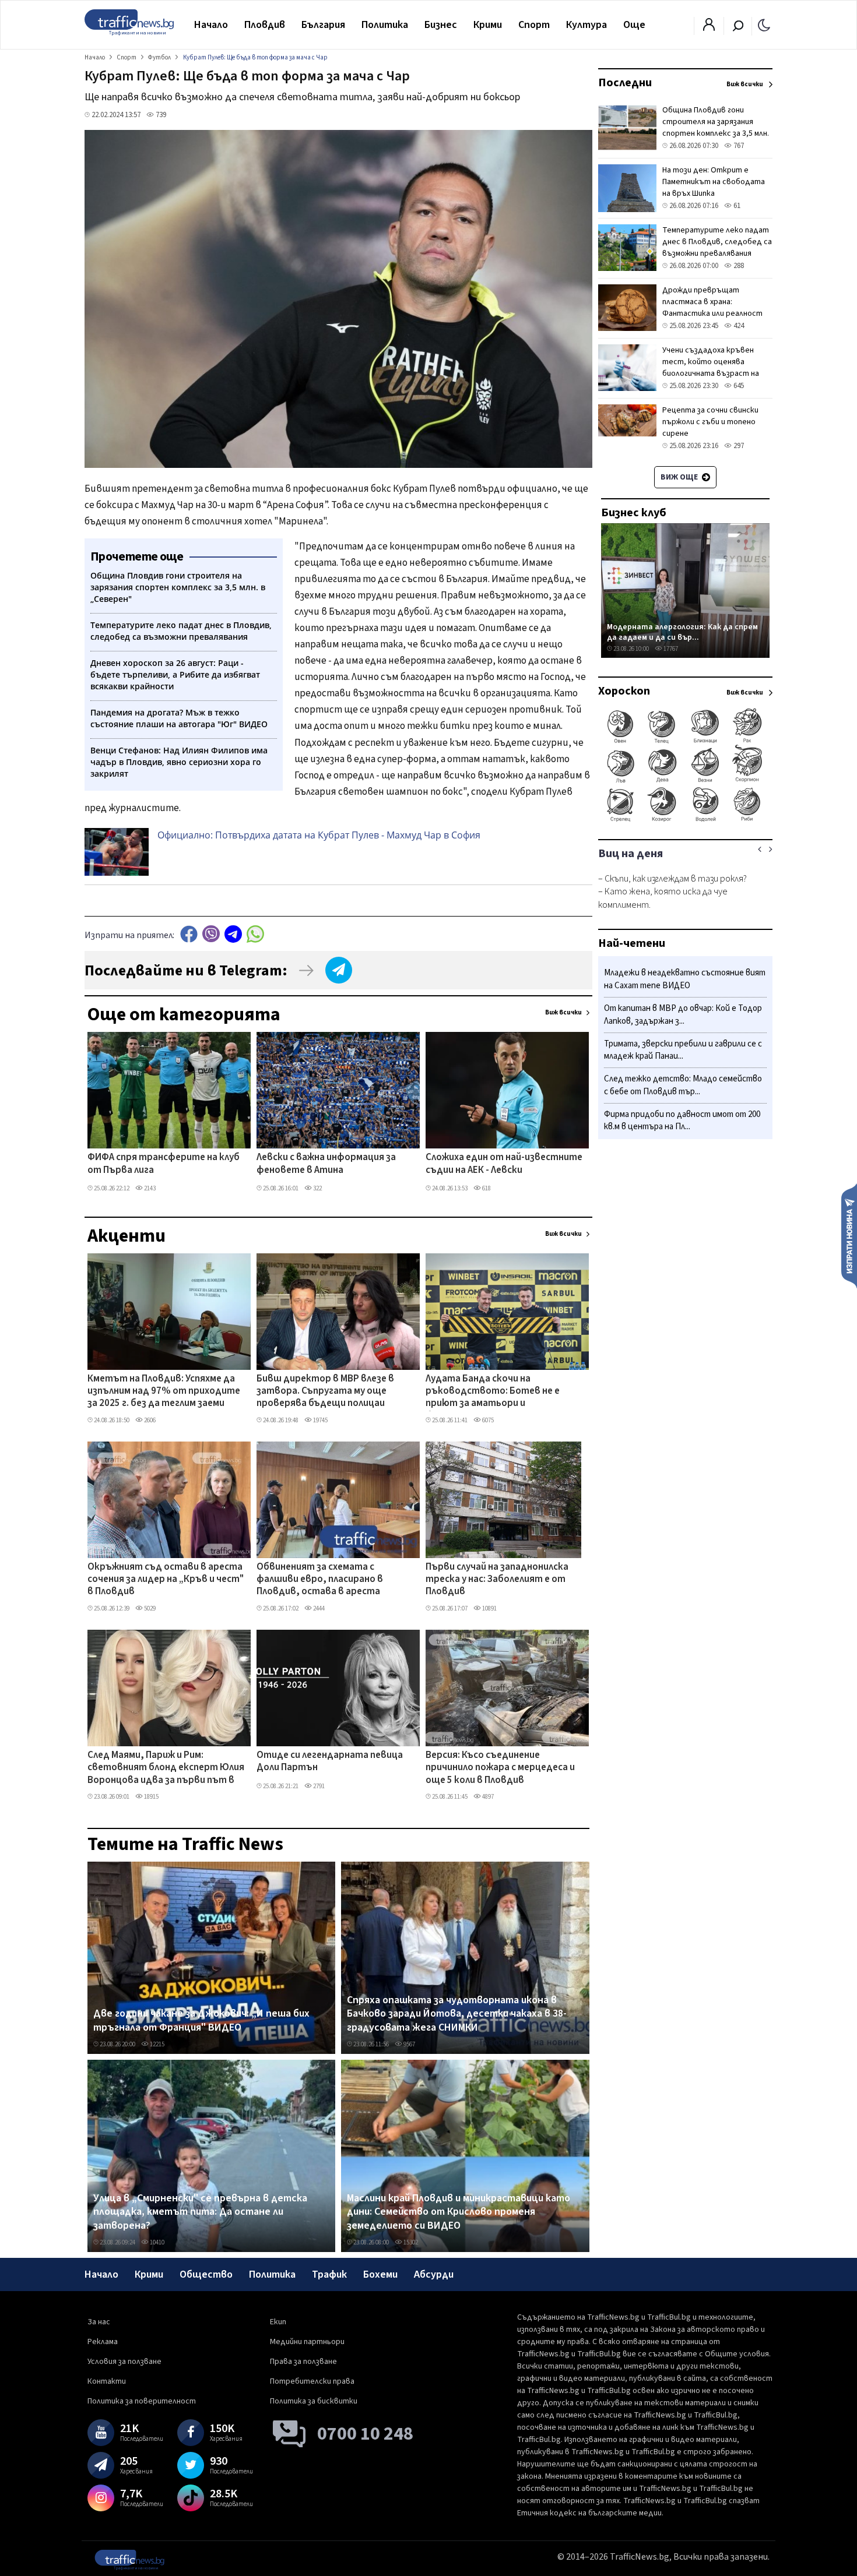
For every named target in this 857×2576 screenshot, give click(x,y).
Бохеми (380, 2274)
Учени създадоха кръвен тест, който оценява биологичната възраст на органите (711, 368)
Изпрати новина (849, 1235)
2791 (318, 1786)
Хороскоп (624, 691)
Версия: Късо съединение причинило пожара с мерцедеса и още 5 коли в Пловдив (500, 1768)
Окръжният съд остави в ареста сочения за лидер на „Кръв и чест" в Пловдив (166, 1580)
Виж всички (563, 1012)
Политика (385, 25)
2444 (318, 1608)
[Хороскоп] (685, 820)
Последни (625, 83)
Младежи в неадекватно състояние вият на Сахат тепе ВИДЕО (685, 979)
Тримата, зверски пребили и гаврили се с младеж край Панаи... (683, 1050)
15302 (410, 2242)
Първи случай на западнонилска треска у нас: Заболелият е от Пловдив (497, 1580)
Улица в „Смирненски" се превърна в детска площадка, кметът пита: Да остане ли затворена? (200, 2212)
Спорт (534, 25)
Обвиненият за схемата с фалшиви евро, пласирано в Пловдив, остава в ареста (320, 1580)
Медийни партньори (307, 2342)
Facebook (189, 934)
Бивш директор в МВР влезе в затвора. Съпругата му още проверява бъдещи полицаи (325, 1392)
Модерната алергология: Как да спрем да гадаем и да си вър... (682, 632)
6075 (487, 1420)
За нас (99, 2322)
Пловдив (265, 25)
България (323, 25)
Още (634, 25)
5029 (149, 1608)
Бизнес (441, 25)
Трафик (329, 2274)
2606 (149, 1420)
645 (738, 386)
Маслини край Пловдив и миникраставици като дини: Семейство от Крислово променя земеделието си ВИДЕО (459, 2212)
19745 (320, 1420)
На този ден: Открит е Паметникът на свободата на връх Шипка (714, 182)
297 (738, 446)
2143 (149, 1188)
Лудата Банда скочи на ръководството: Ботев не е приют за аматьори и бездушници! (493, 1392)
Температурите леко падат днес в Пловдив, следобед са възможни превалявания (717, 242)
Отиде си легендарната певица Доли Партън (330, 1762)
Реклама (103, 2342)
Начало (211, 25)
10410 (157, 2242)
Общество (206, 2274)
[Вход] (709, 28)
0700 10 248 (365, 2434)
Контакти (107, 2381)
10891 (489, 1608)
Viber (211, 934)
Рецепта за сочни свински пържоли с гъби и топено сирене (710, 422)
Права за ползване (303, 2362)
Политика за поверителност (142, 2401)
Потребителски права (312, 2381)
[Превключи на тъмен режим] (764, 24)
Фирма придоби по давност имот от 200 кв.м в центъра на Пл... (682, 1120)
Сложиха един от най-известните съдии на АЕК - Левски (504, 1164)
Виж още (680, 477)
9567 (409, 2044)
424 (738, 326)
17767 (670, 649)
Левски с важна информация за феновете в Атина (326, 1164)
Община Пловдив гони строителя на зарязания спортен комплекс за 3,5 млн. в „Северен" (716, 128)
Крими (488, 25)
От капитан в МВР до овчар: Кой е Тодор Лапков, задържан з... (683, 1015)
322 (317, 1188)
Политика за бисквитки (314, 2401)
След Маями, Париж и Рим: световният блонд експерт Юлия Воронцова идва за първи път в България (166, 1768)
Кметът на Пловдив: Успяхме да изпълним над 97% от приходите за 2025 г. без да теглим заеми (164, 1392)
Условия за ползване (124, 2362)
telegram (233, 934)
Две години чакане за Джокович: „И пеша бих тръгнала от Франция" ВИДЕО (201, 2020)
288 (738, 266)
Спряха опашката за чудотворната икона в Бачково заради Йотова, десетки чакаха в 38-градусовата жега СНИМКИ (457, 2014)
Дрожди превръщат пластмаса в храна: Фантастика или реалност (712, 302)
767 (738, 146)
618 (486, 1188)
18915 (151, 1797)
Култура (586, 25)
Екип (278, 2322)
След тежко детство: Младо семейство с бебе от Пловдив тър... (683, 1085)
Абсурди (434, 2274)
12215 (157, 2044)
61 (736, 206)
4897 (487, 1797)
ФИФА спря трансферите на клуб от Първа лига (164, 1164)
